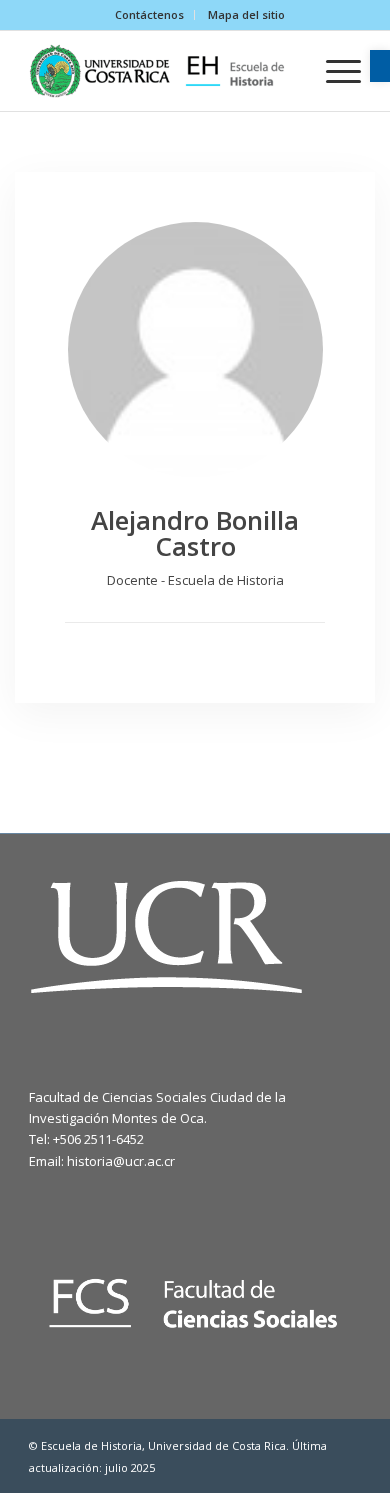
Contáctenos (149, 14)
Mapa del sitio (246, 14)
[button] (380, 66)
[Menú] (333, 71)
